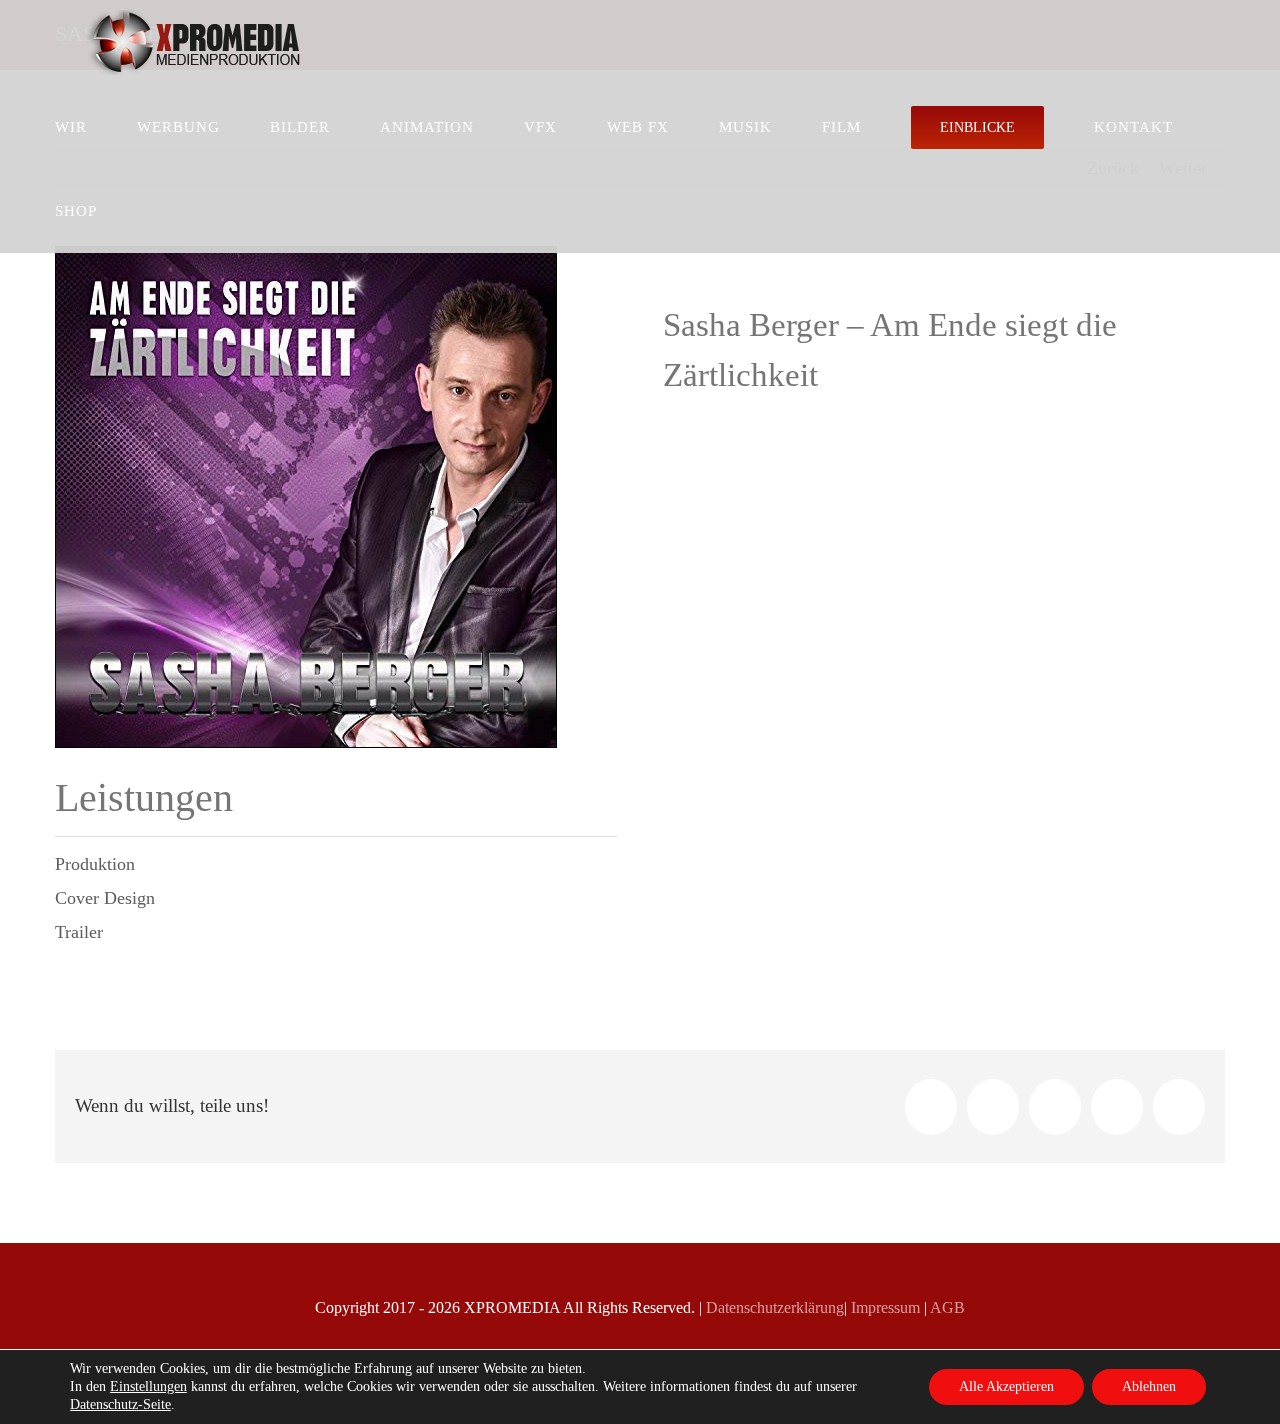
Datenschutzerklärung (773, 1307)
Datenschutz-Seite (120, 1404)
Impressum (883, 1307)
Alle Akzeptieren (1006, 1386)
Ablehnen (1149, 1386)
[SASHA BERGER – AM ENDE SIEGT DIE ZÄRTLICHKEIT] (306, 256)
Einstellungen (148, 1386)
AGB (946, 1307)
